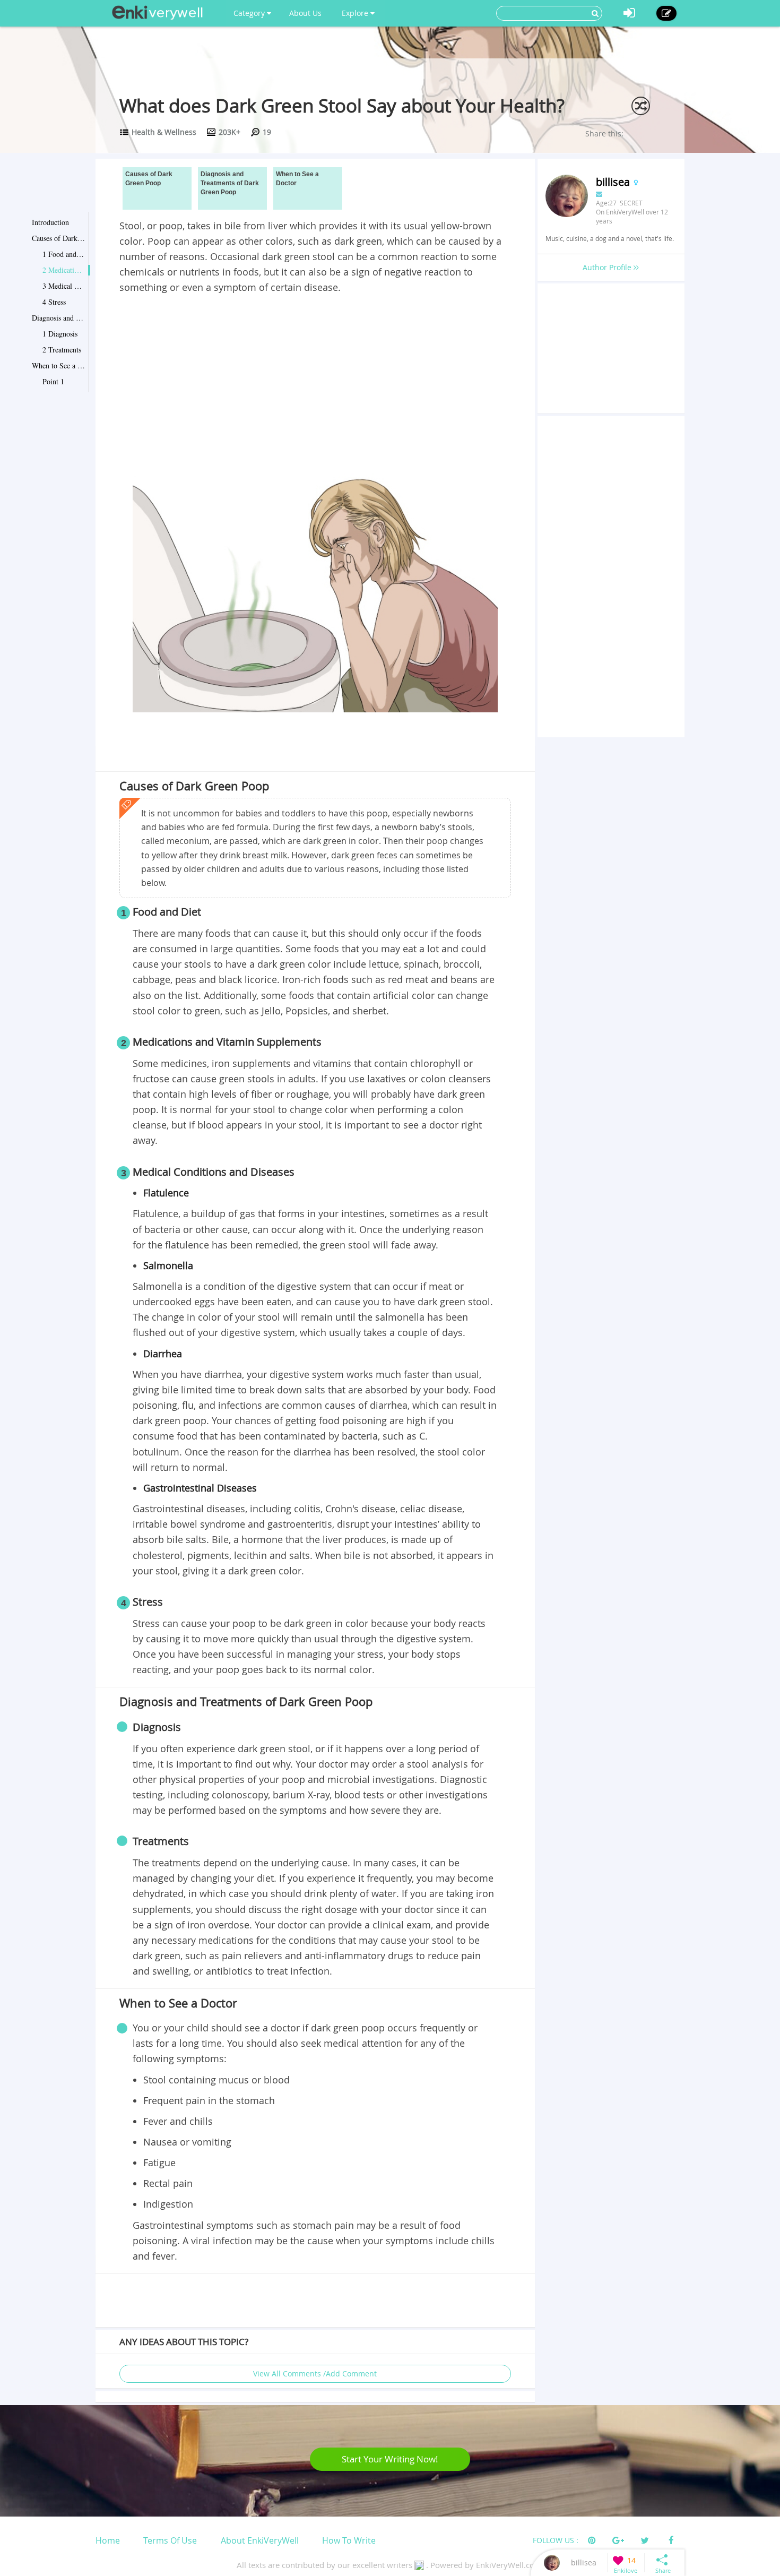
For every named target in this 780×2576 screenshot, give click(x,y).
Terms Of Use (170, 2540)
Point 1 (53, 381)
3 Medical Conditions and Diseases (64, 286)
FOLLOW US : (556, 2540)
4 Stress (54, 302)
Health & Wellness (164, 132)
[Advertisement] (315, 375)
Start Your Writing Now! (390, 2459)
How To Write (349, 2540)
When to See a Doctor (58, 365)
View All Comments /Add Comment (315, 2373)
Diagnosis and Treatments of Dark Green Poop (58, 318)
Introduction (50, 222)
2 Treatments (62, 350)
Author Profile (608, 267)
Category (250, 13)
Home (108, 2540)
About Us (305, 13)
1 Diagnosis (60, 334)
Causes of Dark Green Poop (58, 238)
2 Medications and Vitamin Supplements (64, 270)
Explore (356, 13)
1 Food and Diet (64, 254)
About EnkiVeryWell (260, 2540)
